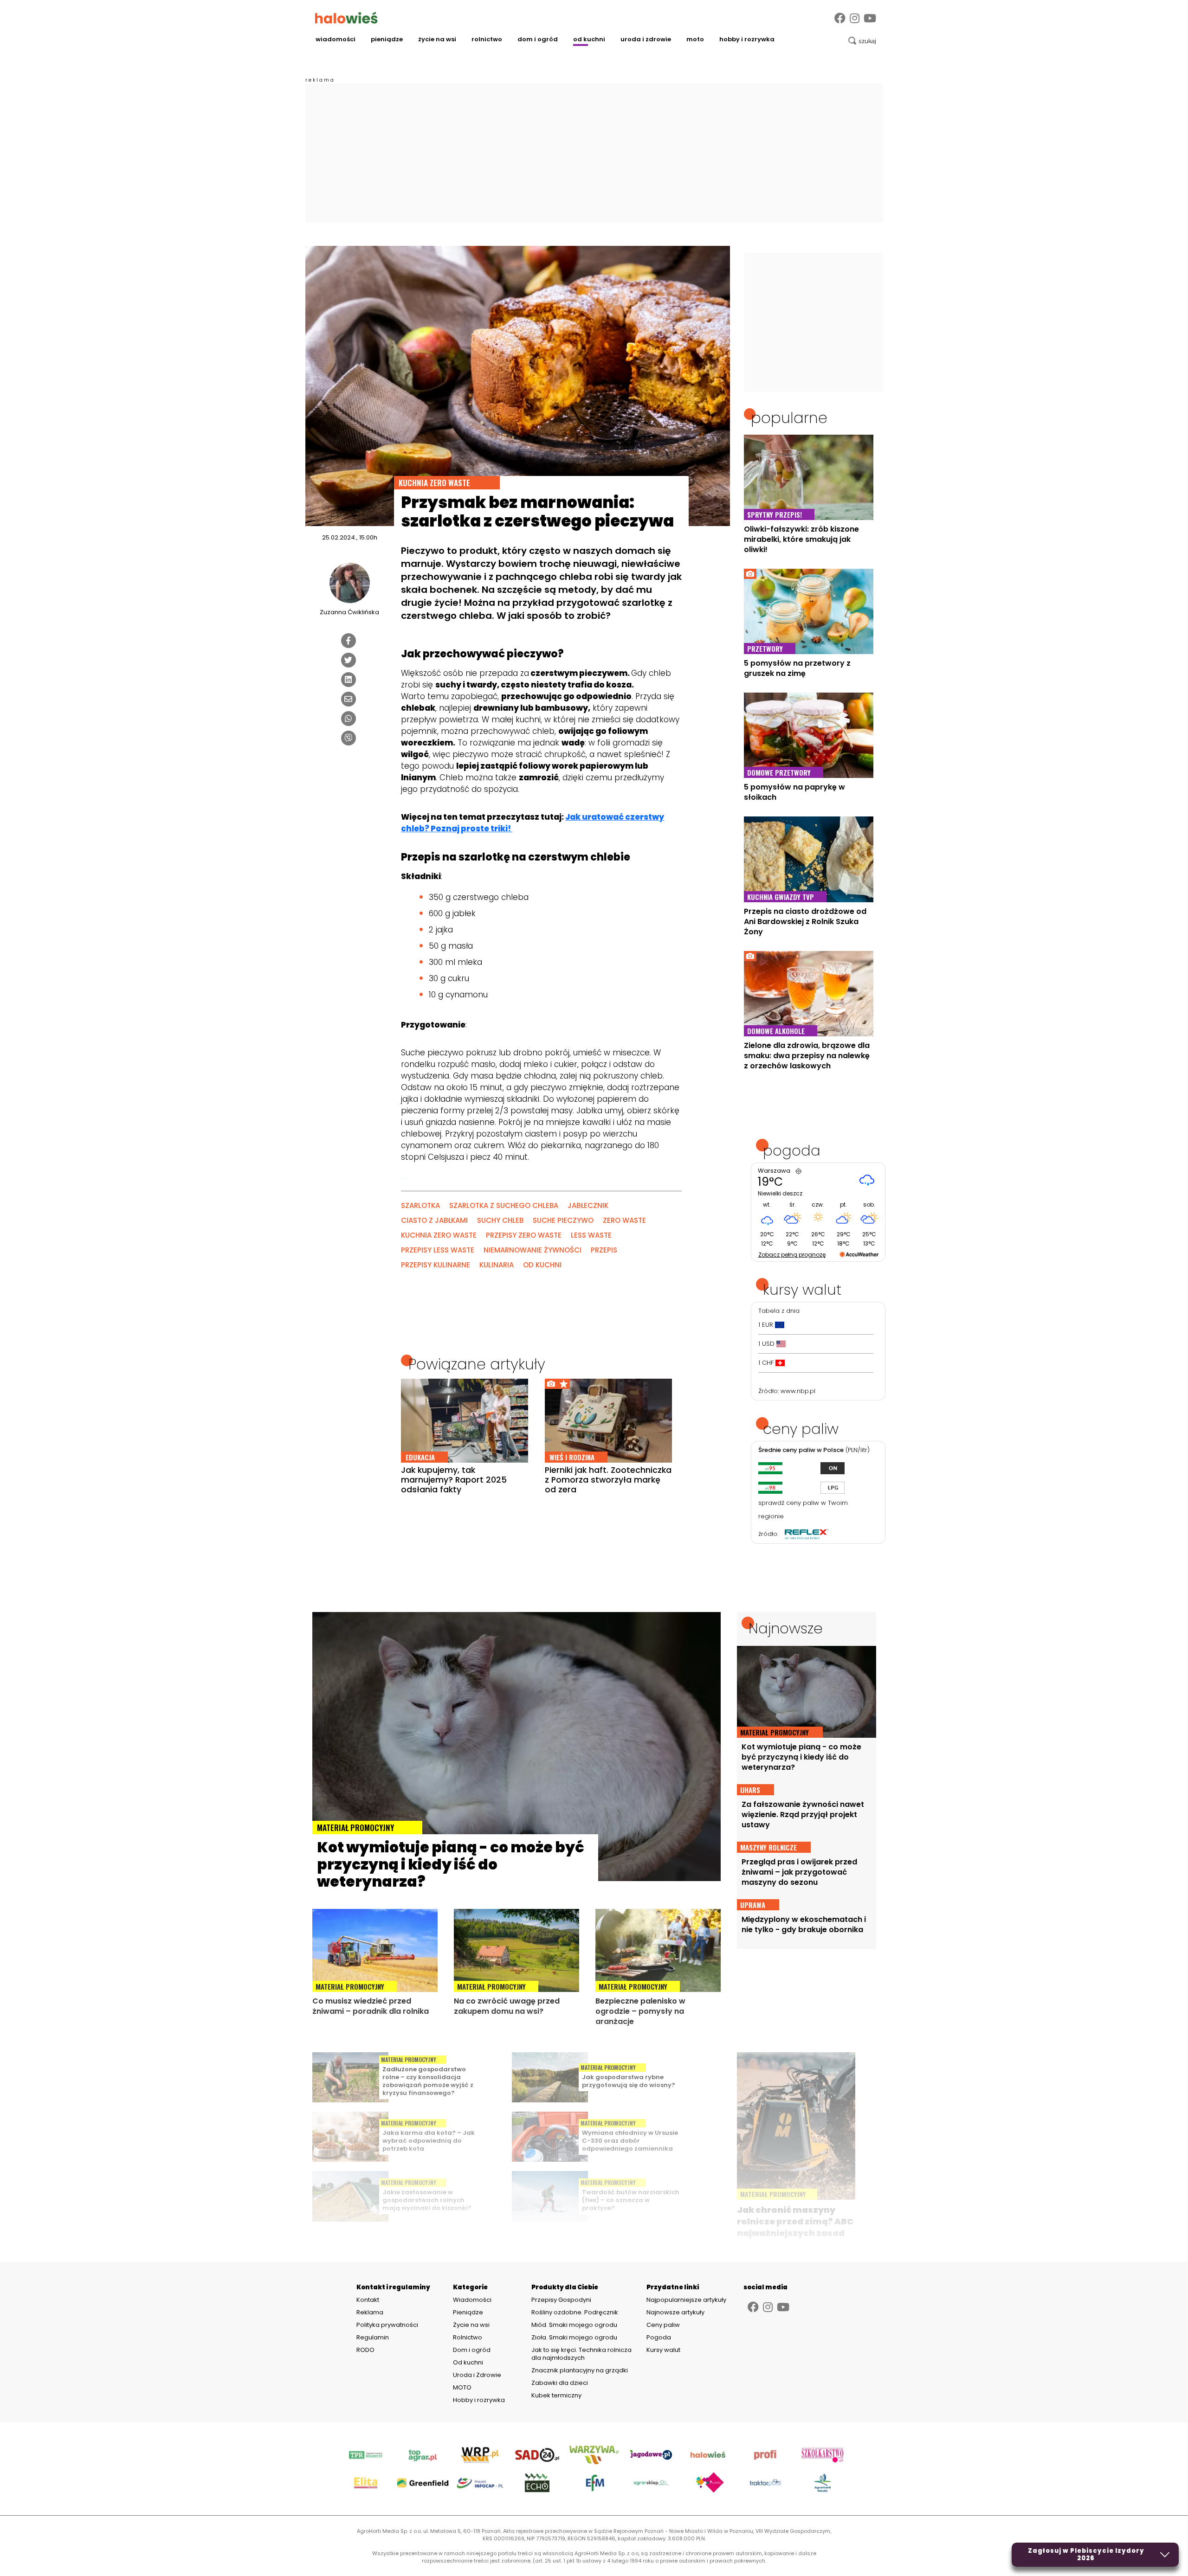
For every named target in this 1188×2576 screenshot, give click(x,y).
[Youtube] (870, 18)
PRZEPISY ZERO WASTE (524, 1235)
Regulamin (373, 2338)
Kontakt (368, 2300)
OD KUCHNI (542, 1265)
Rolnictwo (487, 39)
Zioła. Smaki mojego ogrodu (574, 2337)
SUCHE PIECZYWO (563, 1220)
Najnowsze (786, 1628)
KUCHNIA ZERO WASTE (439, 1235)
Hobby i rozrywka (747, 39)
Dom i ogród (538, 39)
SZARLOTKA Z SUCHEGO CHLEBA (504, 1205)
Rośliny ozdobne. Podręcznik (575, 2312)
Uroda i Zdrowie (646, 39)
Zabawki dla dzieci (560, 2383)
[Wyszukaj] (862, 41)
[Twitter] (349, 660)
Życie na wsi (437, 39)
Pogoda (659, 2337)
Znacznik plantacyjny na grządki (580, 2370)
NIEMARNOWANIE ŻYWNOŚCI (533, 1250)
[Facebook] (840, 18)
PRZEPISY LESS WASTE (438, 1250)
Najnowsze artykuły (675, 2312)
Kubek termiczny (557, 2395)
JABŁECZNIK (588, 1205)
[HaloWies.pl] (346, 18)
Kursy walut (663, 2350)
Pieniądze (387, 39)
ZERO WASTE (624, 1220)
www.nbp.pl (798, 1391)
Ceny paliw (663, 2325)
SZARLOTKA (420, 1205)
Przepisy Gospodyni (561, 2300)
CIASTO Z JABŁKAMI (434, 1220)
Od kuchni (589, 39)
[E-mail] (349, 699)
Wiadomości (336, 39)
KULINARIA (497, 1265)
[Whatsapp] (349, 719)
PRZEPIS (604, 1250)
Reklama (370, 2313)
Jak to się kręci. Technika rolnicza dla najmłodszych (581, 2354)
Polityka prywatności (387, 2325)
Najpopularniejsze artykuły (686, 2300)
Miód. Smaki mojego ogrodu (574, 2325)
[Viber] (349, 738)
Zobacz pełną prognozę (792, 1255)
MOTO (695, 39)
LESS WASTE (591, 1235)
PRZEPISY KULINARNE (436, 1265)
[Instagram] (855, 18)
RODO (365, 2350)
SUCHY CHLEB (500, 1220)
